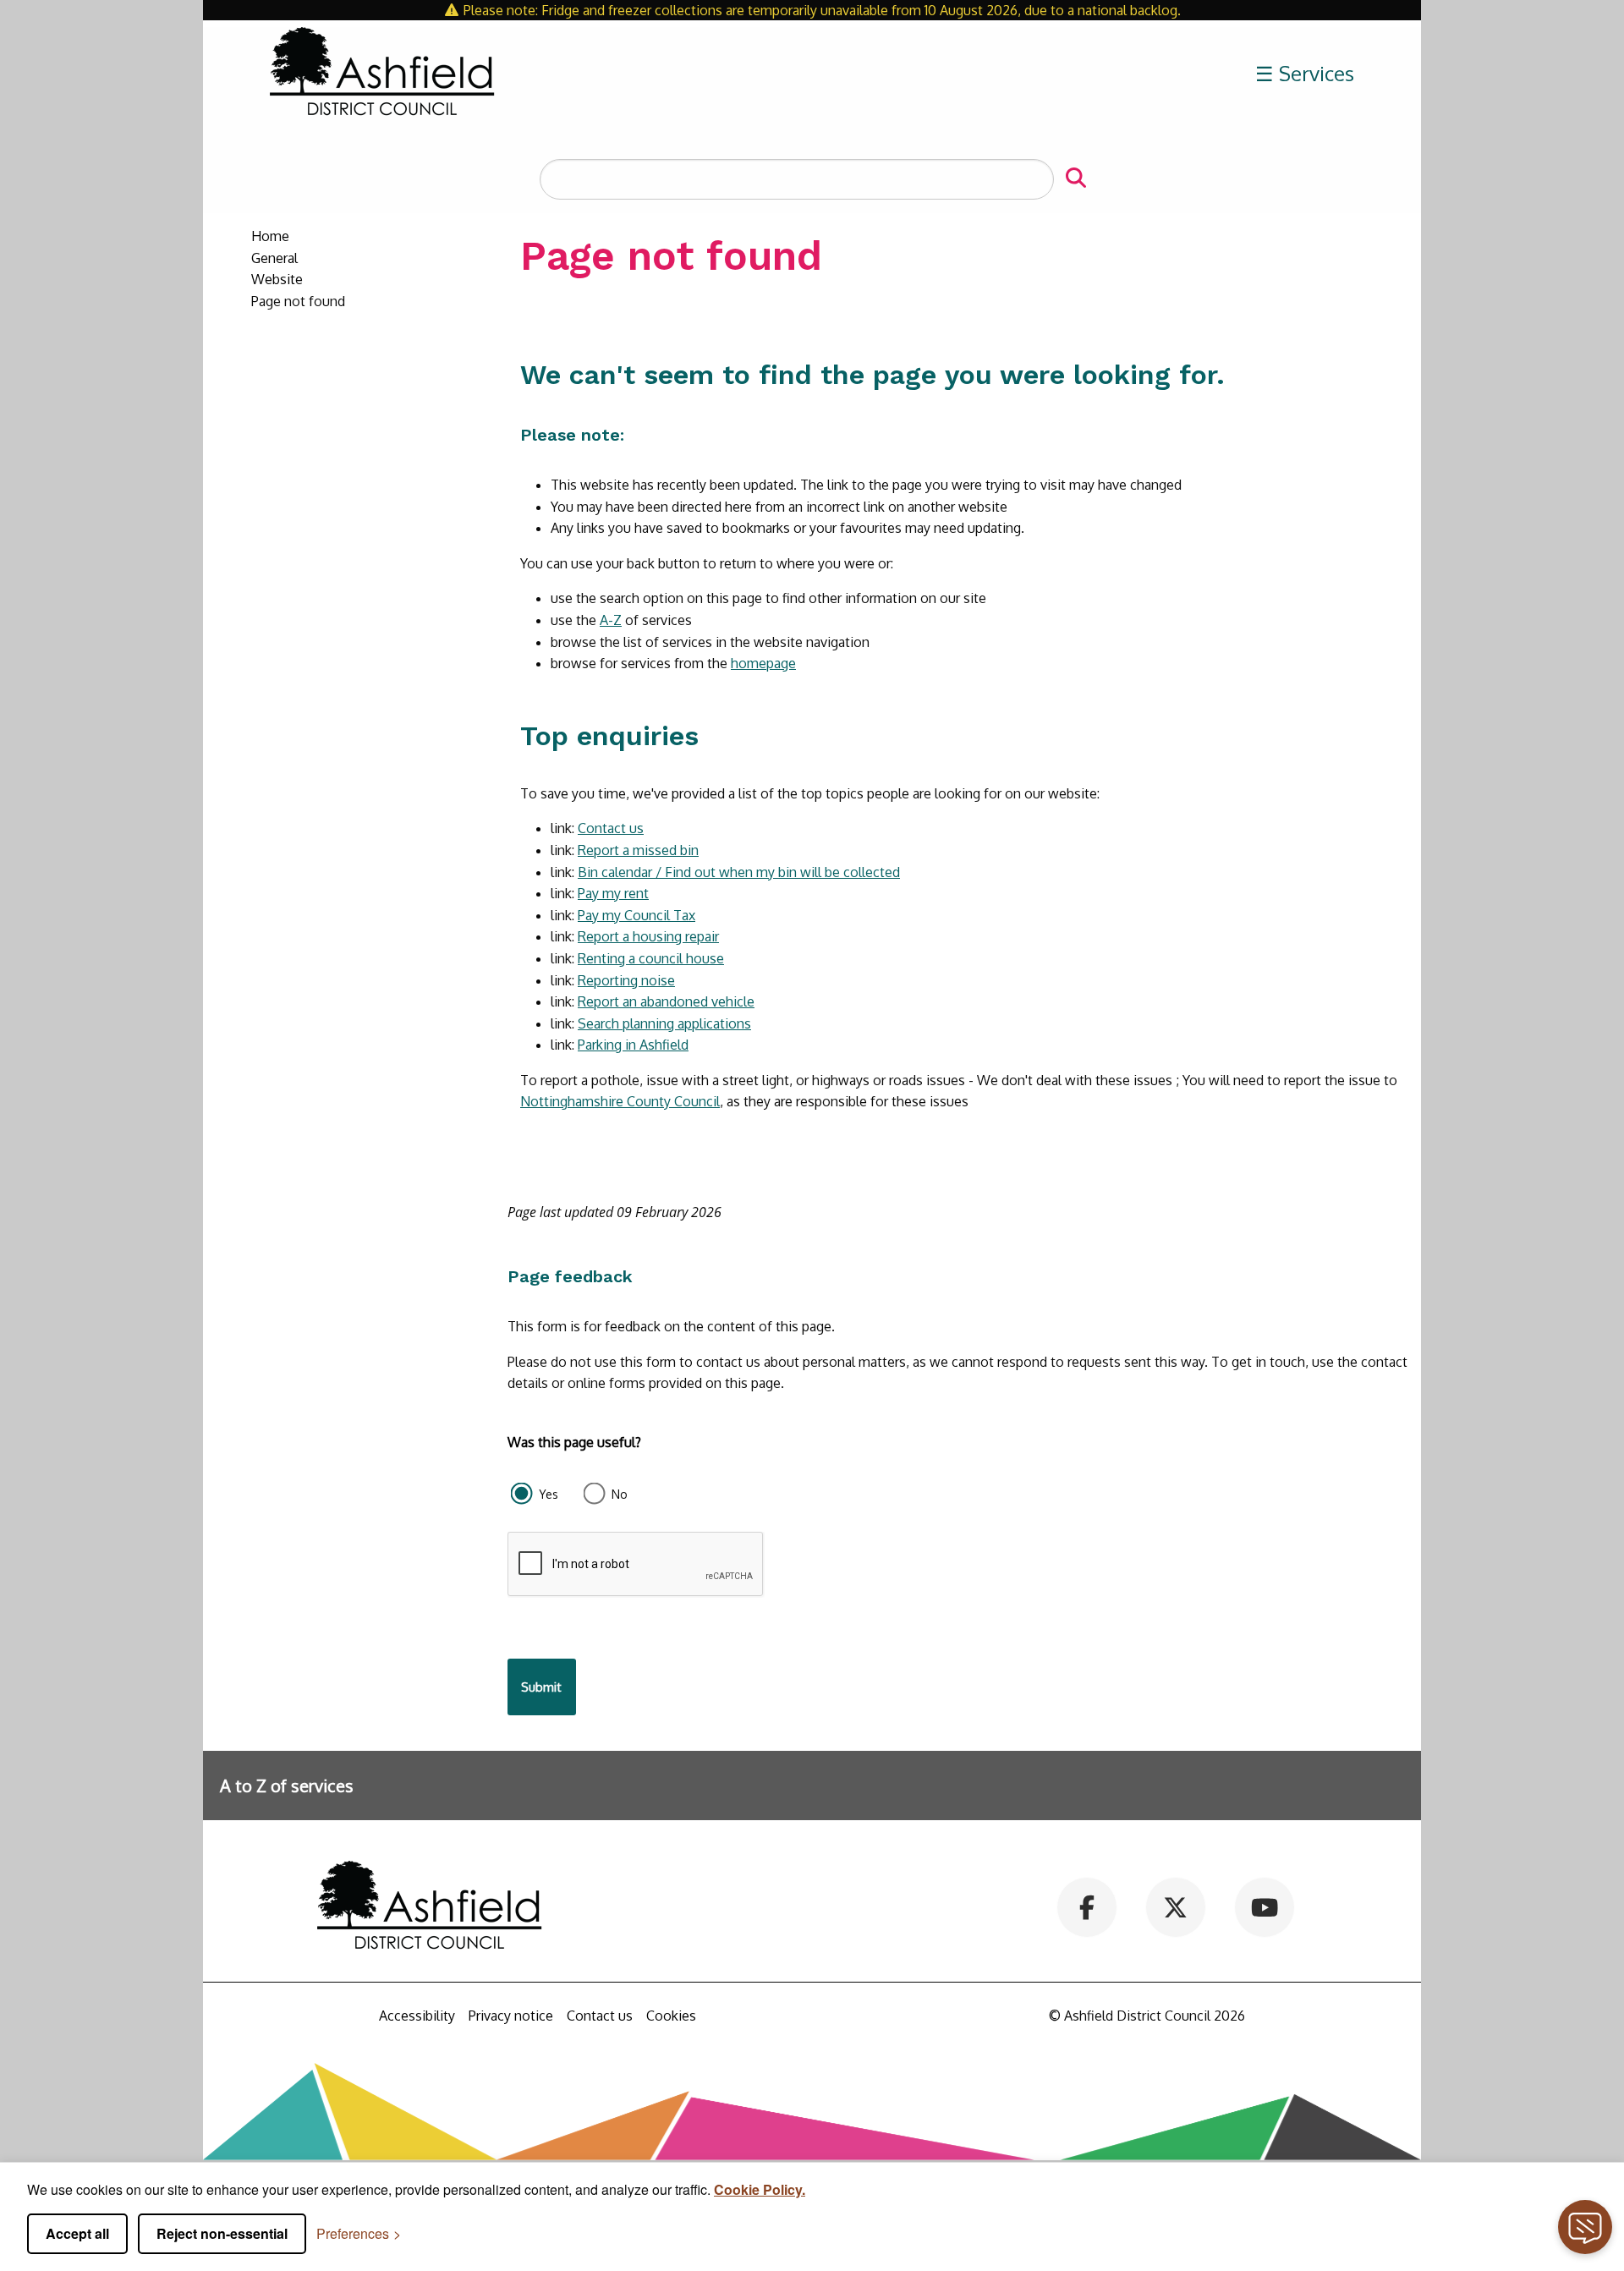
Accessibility (417, 2016)
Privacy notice (511, 2016)
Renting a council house (651, 958)
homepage (763, 663)
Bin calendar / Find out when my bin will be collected (739, 872)
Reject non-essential (222, 2233)
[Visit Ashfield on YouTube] (1264, 1906)
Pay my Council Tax (636, 915)
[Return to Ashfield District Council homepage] (382, 74)
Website (277, 279)
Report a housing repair (648, 936)
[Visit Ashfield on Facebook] (1087, 1906)
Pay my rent (613, 893)
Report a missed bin (638, 850)
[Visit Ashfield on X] (1175, 1906)
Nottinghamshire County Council (620, 1101)
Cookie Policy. (760, 2189)
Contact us (611, 828)
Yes (549, 1494)
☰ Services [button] (1305, 73)
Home (270, 236)
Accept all (77, 2233)
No (620, 1494)
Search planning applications (664, 1023)
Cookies (671, 2016)
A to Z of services (287, 1786)
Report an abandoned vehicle (666, 1001)
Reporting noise (626, 980)
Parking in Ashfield (633, 1045)
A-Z (611, 620)
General (274, 258)
